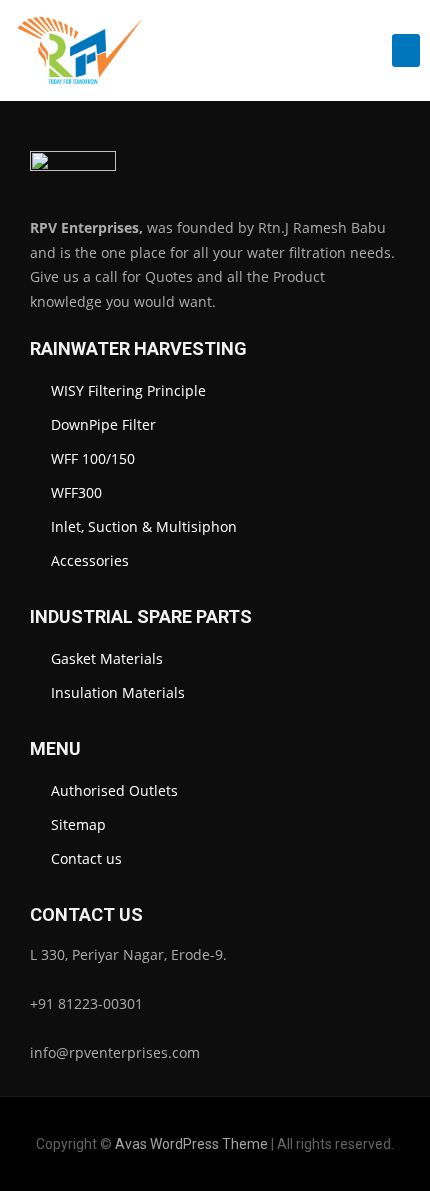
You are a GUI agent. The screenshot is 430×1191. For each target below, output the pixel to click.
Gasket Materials (107, 658)
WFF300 (76, 492)
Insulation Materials (118, 692)
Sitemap (78, 824)
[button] (406, 50)
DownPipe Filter (103, 424)
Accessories (90, 560)
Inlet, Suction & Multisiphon (144, 526)
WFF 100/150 (93, 458)
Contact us (86, 858)
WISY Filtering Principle (128, 390)
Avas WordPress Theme (191, 1144)
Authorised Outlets (114, 790)
